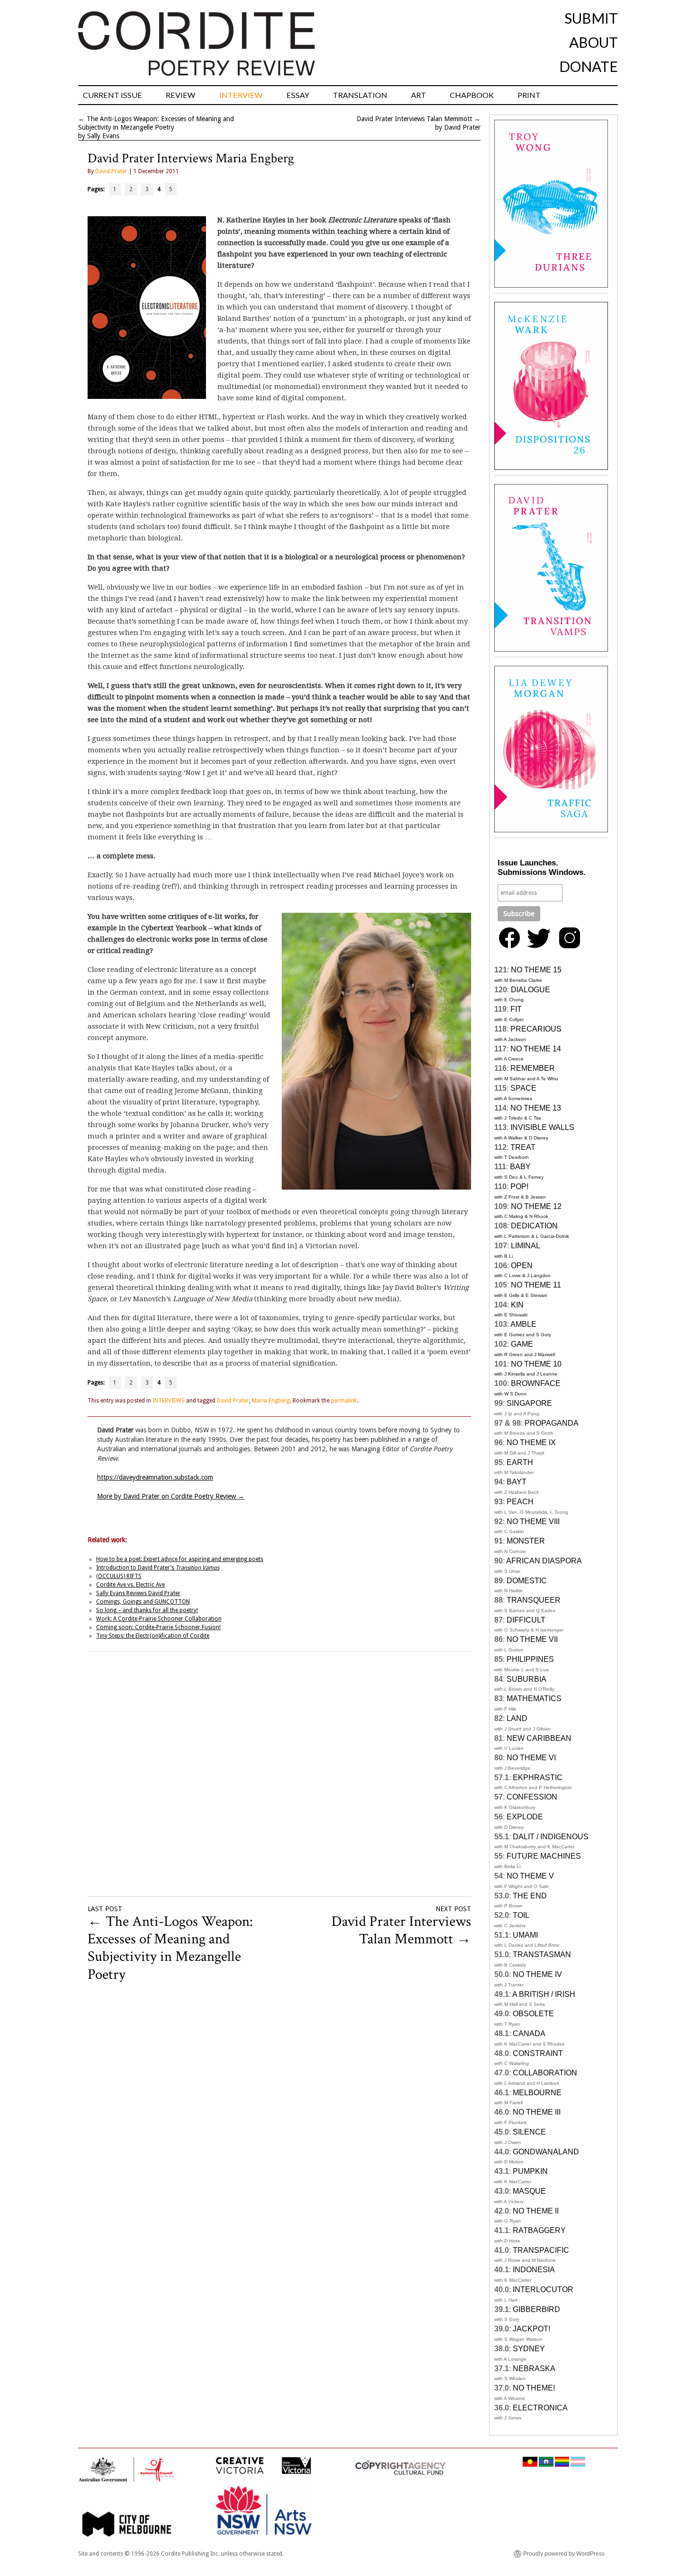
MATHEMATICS (534, 1698)
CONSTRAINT (538, 2053)
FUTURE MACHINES (544, 1856)
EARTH (520, 1462)
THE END (530, 1896)
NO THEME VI (531, 1758)
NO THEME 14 (536, 1049)
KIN (517, 1305)
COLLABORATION (545, 2073)
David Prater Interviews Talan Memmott (414, 119)
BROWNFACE (536, 1383)
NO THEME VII (532, 1639)
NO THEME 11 (536, 1285)
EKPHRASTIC (538, 1778)
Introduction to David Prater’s (158, 1568)
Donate (589, 66)
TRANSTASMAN (542, 1954)
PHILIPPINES (530, 1659)
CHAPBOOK (472, 95)
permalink (344, 1401)
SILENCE (529, 2132)
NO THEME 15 (536, 970)
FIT (516, 1009)
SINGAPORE (529, 1403)
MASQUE (529, 2191)
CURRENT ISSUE (112, 95)
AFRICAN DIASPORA (544, 1561)
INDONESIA (534, 2270)
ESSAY (298, 95)
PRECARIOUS (536, 1029)
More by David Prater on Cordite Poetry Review (171, 1496)
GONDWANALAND (546, 2152)
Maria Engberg (271, 1401)
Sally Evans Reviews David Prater (138, 1593)
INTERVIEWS (169, 1401)
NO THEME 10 (536, 1364)
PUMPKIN (530, 2171)
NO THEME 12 (536, 1206)
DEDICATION (534, 1226)
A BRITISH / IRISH (544, 1994)
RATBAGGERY (539, 2230)
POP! (519, 1187)
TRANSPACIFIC (541, 2250)
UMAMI (525, 1935)
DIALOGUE (531, 990)
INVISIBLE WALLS (542, 1127)
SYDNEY (529, 2349)
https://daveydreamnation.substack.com (155, 1477)
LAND (517, 1718)
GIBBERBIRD (536, 2309)
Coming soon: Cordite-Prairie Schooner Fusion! (158, 1627)
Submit (591, 18)
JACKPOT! (531, 2329)
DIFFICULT (526, 1620)
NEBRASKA (534, 2369)
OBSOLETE (533, 2014)
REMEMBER (533, 1068)
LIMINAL (526, 1246)
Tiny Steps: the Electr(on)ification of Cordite (153, 1636)
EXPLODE (525, 1817)
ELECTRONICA (540, 2408)
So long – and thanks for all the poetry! (147, 1610)
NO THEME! (534, 2388)
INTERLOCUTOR (543, 2289)
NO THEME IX (531, 1442)
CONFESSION (532, 1797)
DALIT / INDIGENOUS (551, 1837)
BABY (520, 1167)
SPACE (523, 1088)
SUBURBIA (526, 1679)
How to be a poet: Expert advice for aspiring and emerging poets (180, 1559)
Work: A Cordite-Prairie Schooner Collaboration (159, 1619)
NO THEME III (537, 2112)
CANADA (529, 2033)
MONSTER (526, 1541)
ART (419, 95)
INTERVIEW (241, 95)
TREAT (523, 1147)
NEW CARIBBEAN (539, 1738)
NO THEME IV (537, 1974)
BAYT (517, 1482)
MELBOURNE (537, 2093)
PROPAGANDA (552, 1423)
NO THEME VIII (533, 1522)
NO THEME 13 (536, 1108)
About (593, 42)
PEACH (520, 1502)
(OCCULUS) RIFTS (119, 1576)
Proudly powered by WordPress (564, 2554)
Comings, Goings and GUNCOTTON (143, 1602)
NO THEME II (536, 2211)
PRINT (529, 95)
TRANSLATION (360, 95)
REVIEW (181, 95)
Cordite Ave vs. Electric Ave (130, 1585)
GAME (522, 1344)
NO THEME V (530, 1876)
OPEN (522, 1266)
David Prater (111, 171)
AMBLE (523, 1324)
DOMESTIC (527, 1581)
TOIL (521, 1915)
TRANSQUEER (534, 1600)
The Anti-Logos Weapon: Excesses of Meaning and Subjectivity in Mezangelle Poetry (170, 1948)
